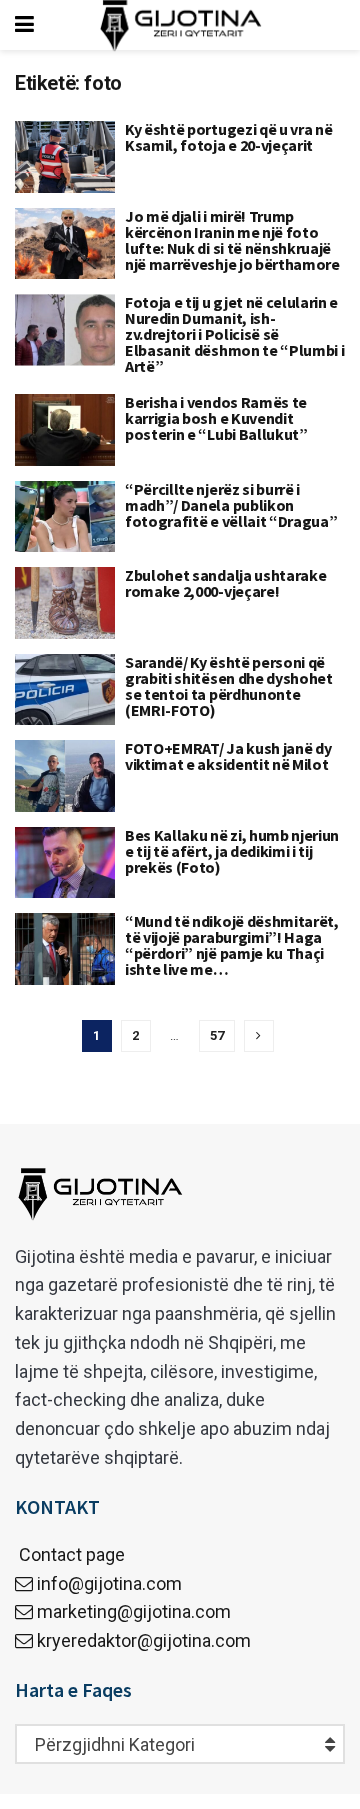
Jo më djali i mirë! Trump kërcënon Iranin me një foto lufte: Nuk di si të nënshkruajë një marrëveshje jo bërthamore (232, 240)
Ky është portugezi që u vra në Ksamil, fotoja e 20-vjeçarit (228, 137)
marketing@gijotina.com (134, 1611)
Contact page (70, 1554)
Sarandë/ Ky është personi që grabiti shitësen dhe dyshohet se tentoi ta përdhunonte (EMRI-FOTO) (229, 686)
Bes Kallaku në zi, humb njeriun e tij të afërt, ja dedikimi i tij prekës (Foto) (232, 851)
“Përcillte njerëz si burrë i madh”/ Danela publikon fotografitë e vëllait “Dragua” (231, 505)
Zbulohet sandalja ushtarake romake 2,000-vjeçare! (225, 583)
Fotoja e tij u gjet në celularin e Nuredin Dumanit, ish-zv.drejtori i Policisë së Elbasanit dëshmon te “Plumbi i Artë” (234, 334)
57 (217, 1035)
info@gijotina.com (109, 1583)
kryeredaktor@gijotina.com (144, 1640)
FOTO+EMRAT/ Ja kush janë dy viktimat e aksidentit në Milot (228, 756)
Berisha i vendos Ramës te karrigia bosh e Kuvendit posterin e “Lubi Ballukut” (216, 418)
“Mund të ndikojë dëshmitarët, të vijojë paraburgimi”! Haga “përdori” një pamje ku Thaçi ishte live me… (232, 945)
